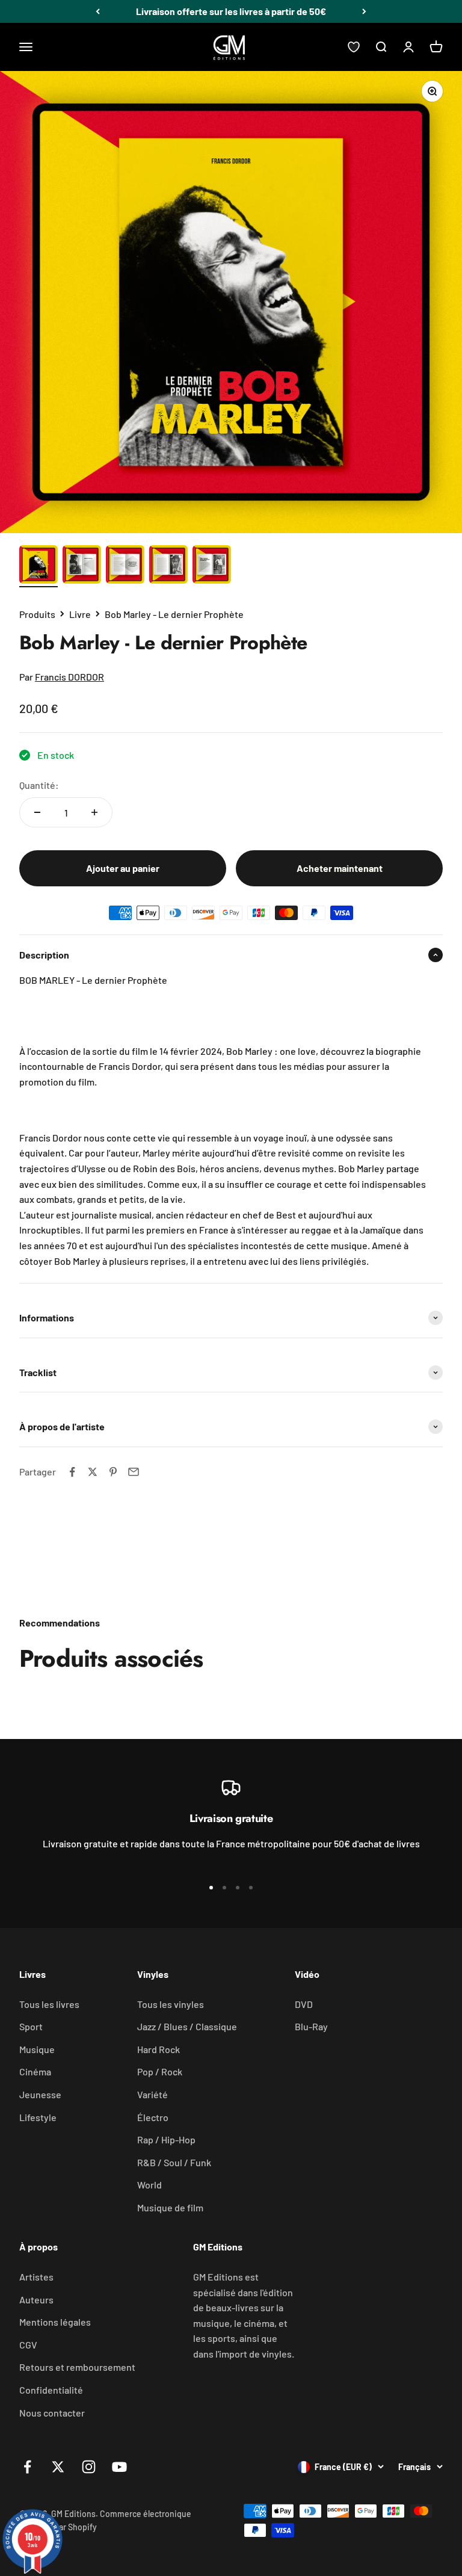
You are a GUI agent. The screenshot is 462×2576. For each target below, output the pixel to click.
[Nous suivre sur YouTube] (119, 2467)
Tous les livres (49, 2004)
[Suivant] (364, 11)
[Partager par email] (134, 1472)
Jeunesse (40, 2094)
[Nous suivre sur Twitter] (58, 2467)
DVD (304, 2004)
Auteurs (36, 2300)
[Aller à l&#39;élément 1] (38, 566)
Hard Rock (159, 2049)
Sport (31, 2026)
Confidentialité (51, 2390)
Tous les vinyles (171, 2004)
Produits (37, 614)
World (149, 2185)
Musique (37, 2049)
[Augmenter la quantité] (94, 812)
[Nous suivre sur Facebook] (27, 2467)
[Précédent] (98, 11)
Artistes (36, 2277)
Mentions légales (55, 2322)
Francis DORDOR (69, 677)
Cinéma (35, 2071)
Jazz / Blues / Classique (187, 2026)
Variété (152, 2094)
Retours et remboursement (77, 2367)
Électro (153, 2117)
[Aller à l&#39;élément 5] (212, 566)
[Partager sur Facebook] (72, 1472)
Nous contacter (52, 2413)
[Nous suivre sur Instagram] (89, 2467)
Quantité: (39, 785)
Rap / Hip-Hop (166, 2139)
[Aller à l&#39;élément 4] (168, 566)
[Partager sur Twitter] (93, 1472)
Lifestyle (38, 2117)
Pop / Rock (160, 2071)
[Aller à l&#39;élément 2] (82, 566)
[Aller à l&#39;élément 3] (125, 566)
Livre (80, 614)
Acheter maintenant (340, 868)
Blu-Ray (311, 2026)
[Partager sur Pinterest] (113, 1472)
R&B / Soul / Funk (174, 2162)
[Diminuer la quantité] (37, 812)
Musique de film (170, 2207)
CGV (28, 2345)
